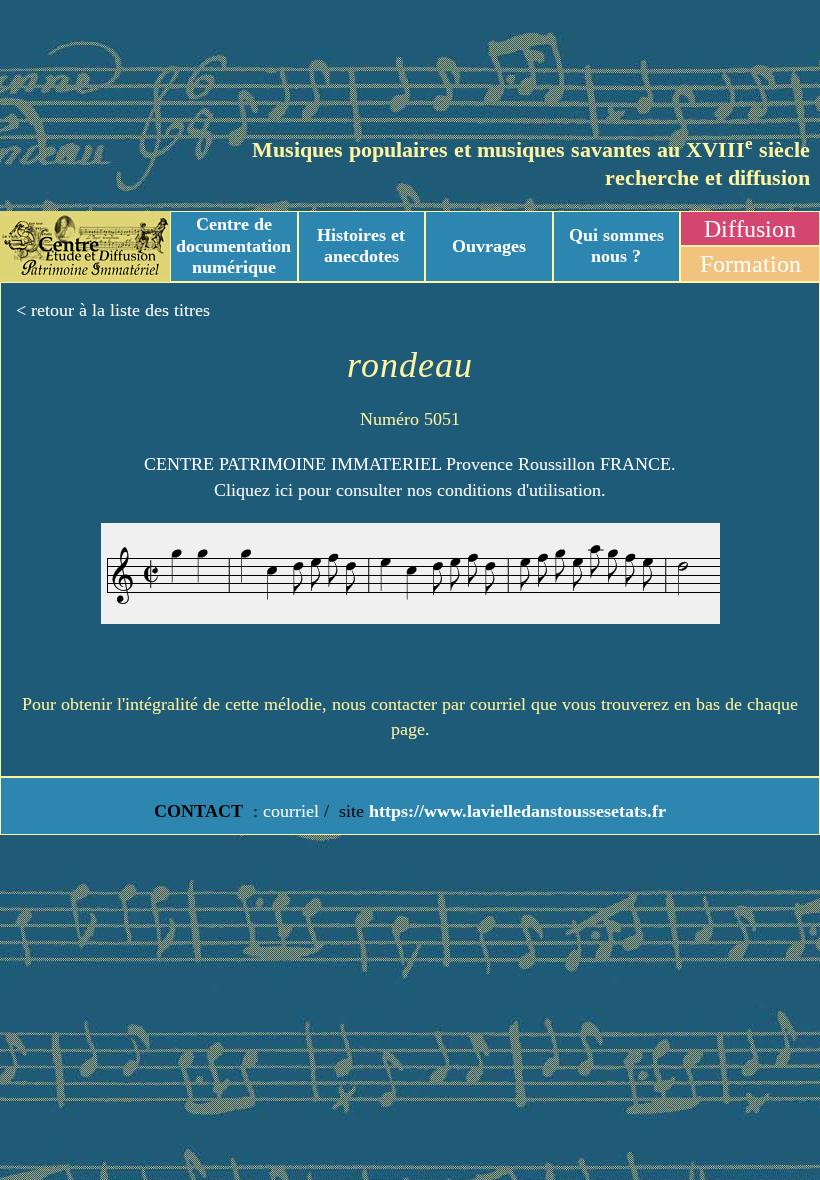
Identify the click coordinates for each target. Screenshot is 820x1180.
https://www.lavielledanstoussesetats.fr (515, 811)
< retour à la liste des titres (113, 310)
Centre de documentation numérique (233, 245)
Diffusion (750, 229)
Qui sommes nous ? (616, 246)
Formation (750, 264)
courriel (291, 811)
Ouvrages (489, 246)
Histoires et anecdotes (361, 246)
